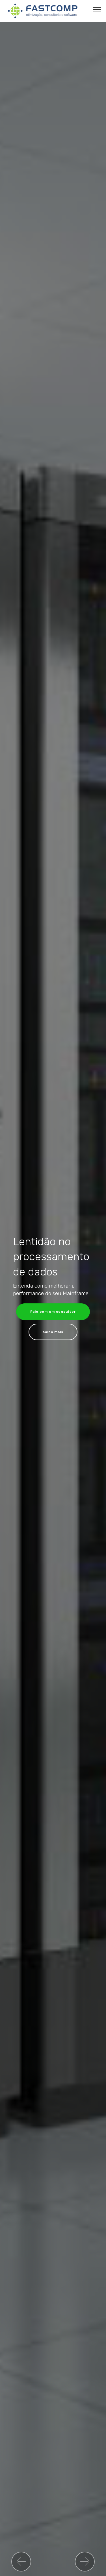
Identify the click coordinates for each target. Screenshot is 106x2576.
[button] (21, 2562)
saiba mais (53, 1332)
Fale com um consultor (53, 1312)
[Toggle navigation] (97, 9)
